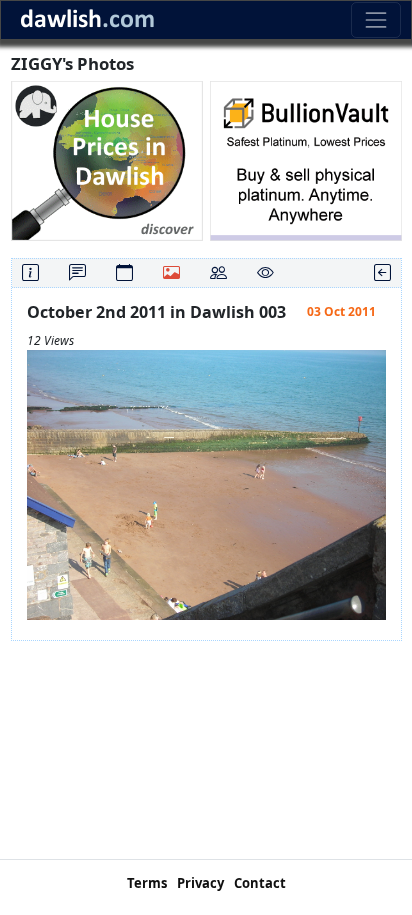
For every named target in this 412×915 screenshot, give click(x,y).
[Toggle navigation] (375, 19)
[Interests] (265, 272)
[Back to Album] (382, 272)
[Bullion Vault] (306, 159)
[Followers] (218, 272)
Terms (147, 883)
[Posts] (77, 272)
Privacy (200, 883)
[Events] (124, 272)
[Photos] (171, 272)
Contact (260, 883)
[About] (30, 272)
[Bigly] (107, 159)
